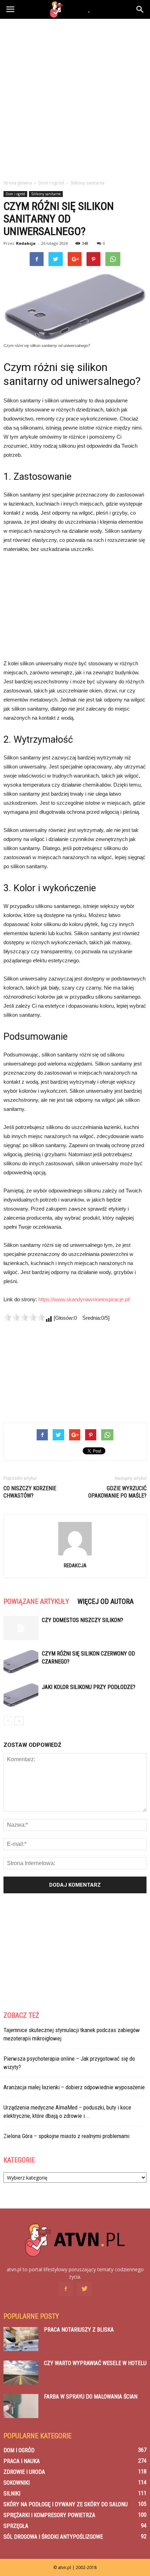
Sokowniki (17, 2483)
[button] (140, 9)
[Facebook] (66, 2289)
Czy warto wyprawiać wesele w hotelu (95, 2363)
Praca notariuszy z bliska (79, 2330)
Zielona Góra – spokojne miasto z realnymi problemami (66, 2136)
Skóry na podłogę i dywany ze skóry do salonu (66, 2504)
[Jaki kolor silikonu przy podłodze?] (21, 1695)
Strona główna (18, 183)
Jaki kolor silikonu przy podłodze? (89, 1687)
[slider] (24, 1317)
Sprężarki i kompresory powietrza (49, 2515)
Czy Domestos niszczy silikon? (82, 1620)
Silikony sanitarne (46, 194)
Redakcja (26, 243)
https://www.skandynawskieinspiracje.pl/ (84, 1299)
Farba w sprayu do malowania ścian (91, 2397)
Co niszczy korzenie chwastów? (30, 1492)
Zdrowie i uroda (24, 2472)
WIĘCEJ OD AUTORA (106, 1601)
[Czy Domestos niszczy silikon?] (21, 1628)
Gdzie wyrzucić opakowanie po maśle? (117, 1492)
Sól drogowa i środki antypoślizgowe (53, 2537)
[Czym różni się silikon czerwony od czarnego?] (21, 1662)
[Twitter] (84, 2289)
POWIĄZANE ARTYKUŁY (36, 1601)
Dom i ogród (15, 194)
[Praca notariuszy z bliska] (21, 2339)
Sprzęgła (16, 2526)
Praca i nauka (22, 2461)
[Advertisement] (75, 97)
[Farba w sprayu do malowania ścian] (21, 2406)
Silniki (12, 2494)
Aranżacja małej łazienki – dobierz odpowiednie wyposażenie (74, 2087)
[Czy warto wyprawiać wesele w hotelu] (21, 2373)
